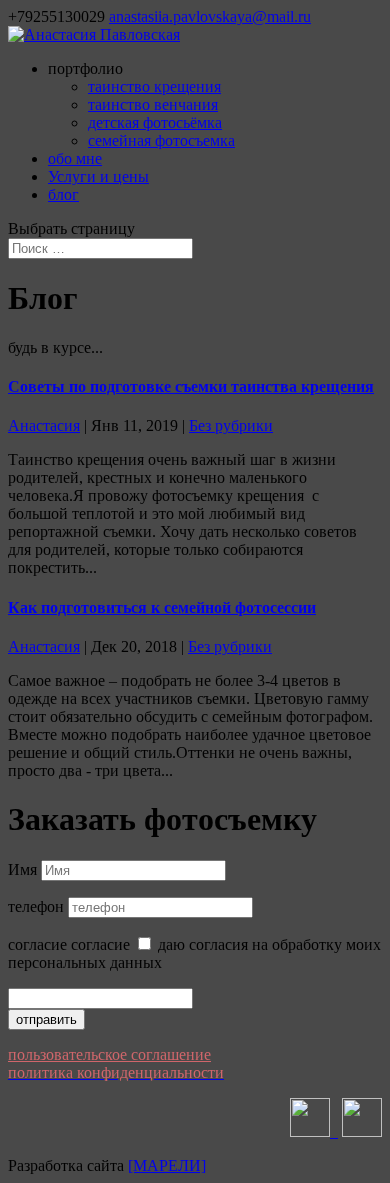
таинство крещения (154, 86)
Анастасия (44, 425)
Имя (22, 869)
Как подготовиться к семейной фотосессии (162, 607)
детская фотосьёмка (155, 122)
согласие (37, 944)
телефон (36, 906)
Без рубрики (231, 425)
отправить (46, 1019)
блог (63, 194)
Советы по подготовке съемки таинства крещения (191, 386)
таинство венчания (153, 104)
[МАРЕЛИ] (167, 1165)
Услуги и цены (98, 176)
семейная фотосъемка (161, 140)
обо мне (75, 158)
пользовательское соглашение (109, 1054)
